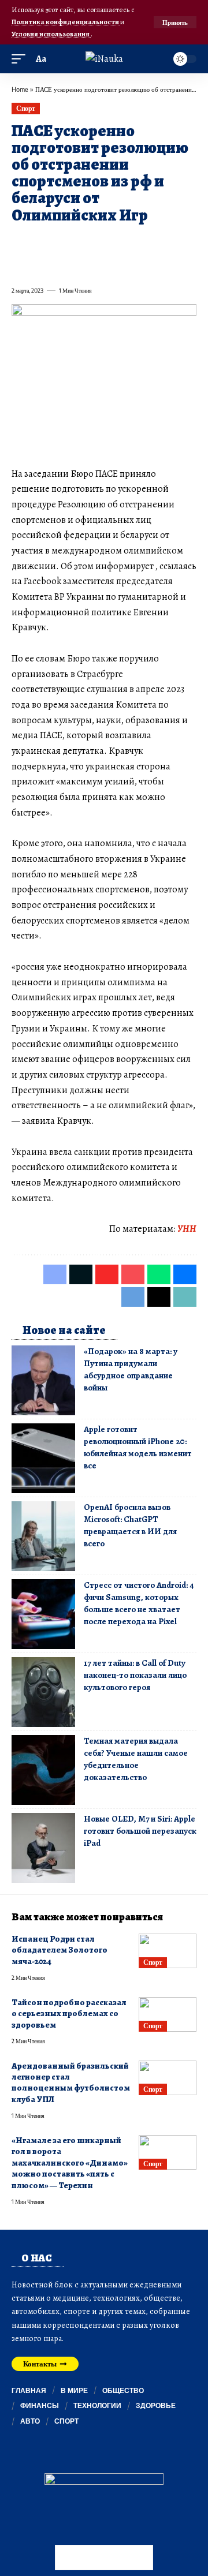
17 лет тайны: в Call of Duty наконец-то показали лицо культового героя (135, 1675)
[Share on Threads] (40, 265)
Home (20, 89)
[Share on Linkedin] (124, 242)
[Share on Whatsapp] (103, 242)
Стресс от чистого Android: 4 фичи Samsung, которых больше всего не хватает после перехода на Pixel (139, 1603)
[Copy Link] (61, 265)
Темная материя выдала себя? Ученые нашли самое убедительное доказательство (136, 1759)
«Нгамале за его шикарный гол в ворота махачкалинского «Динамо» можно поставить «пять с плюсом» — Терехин (70, 2163)
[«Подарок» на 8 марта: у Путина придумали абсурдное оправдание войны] (43, 1380)
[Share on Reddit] (165, 242)
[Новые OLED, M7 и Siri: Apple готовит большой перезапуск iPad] (43, 1848)
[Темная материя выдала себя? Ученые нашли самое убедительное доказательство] (43, 1770)
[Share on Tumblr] (144, 242)
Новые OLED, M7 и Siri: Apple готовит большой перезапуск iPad (140, 1831)
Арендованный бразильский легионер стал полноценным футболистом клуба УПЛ (71, 2083)
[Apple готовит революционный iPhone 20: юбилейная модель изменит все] (43, 1458)
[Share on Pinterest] (82, 242)
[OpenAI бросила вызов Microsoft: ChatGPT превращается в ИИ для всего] (43, 1536)
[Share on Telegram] (20, 265)
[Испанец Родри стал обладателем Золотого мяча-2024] (168, 1951)
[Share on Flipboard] (61, 242)
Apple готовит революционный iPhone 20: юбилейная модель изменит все (138, 1447)
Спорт (26, 108)
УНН (187, 1229)
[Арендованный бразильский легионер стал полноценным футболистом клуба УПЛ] (168, 2078)
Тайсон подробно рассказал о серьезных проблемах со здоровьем (69, 2014)
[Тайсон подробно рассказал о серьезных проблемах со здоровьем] (168, 2014)
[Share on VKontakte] (186, 242)
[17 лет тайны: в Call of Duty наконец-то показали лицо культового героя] (43, 1692)
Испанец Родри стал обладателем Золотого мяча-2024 (60, 1950)
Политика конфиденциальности (66, 22)
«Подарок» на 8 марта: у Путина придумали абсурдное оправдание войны (131, 1369)
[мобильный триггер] (21, 59)
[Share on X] (40, 242)
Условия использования (51, 34)
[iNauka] (104, 59)
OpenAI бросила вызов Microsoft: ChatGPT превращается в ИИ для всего (130, 1525)
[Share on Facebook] (20, 242)
